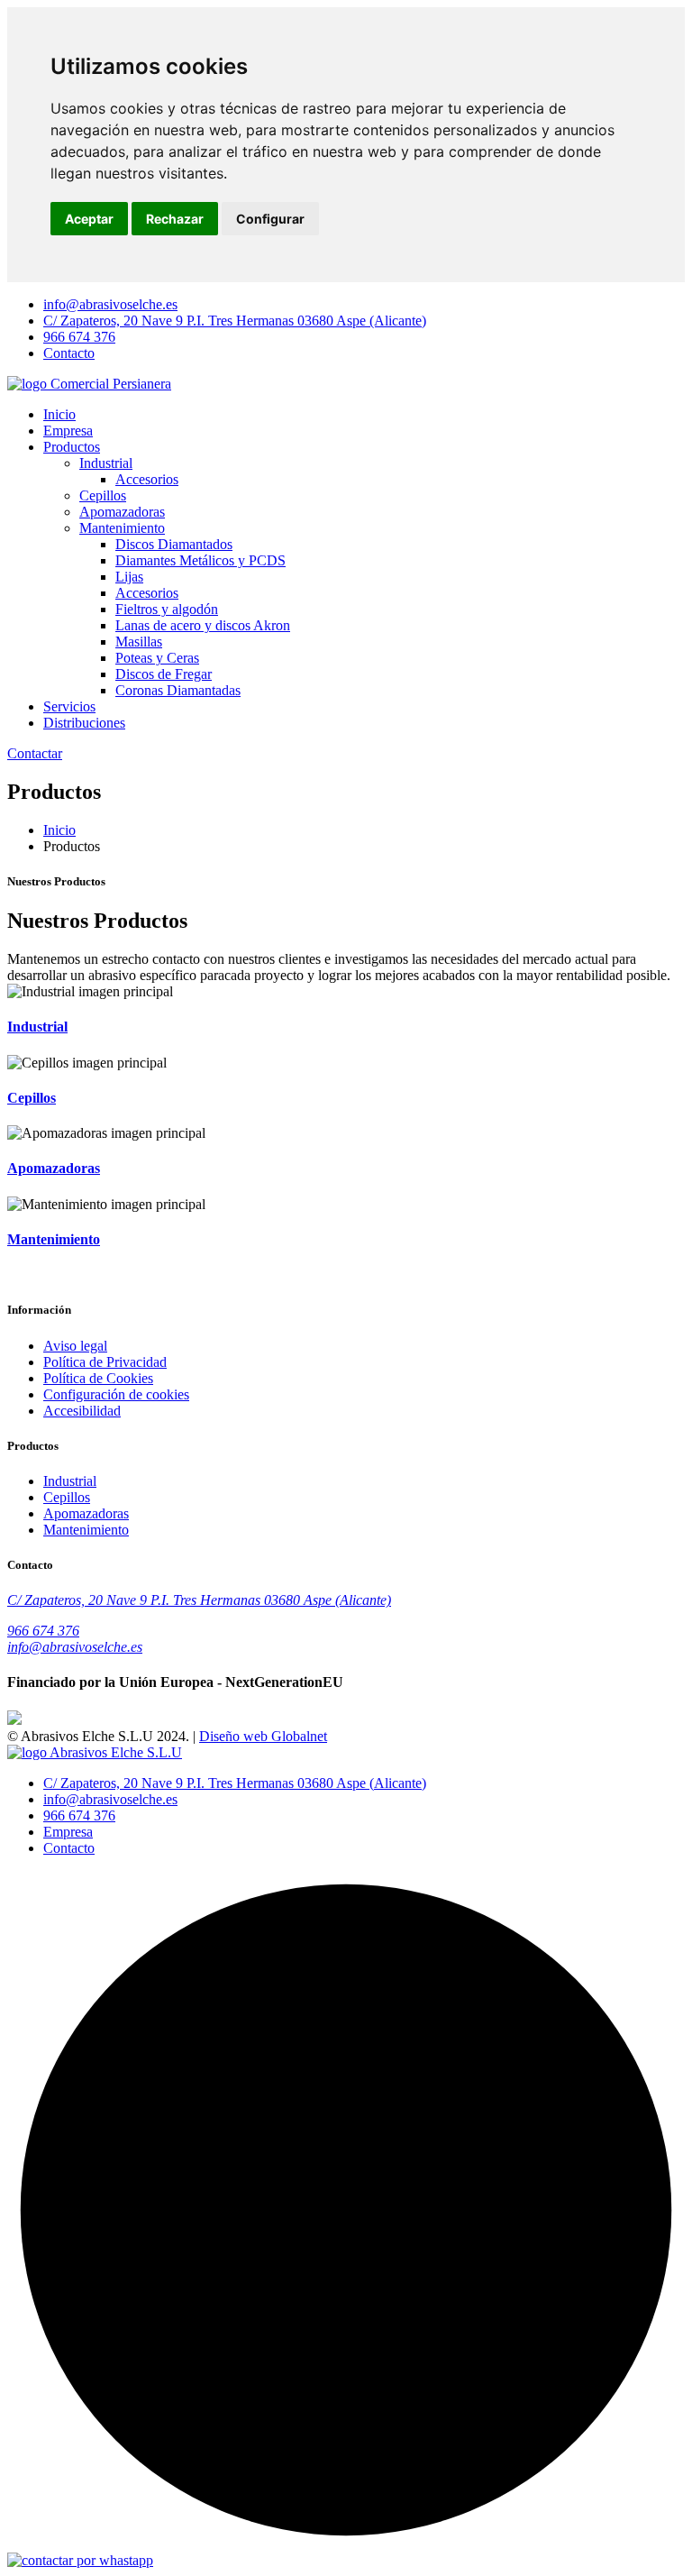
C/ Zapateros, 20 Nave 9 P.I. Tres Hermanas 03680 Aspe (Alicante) (235, 321)
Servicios (69, 706)
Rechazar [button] (175, 219)
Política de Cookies (98, 1378)
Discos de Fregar (164, 674)
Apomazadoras (122, 512)
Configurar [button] (270, 219)
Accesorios (147, 479)
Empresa (68, 431)
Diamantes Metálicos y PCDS (200, 560)
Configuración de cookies (116, 1394)
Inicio (59, 414)
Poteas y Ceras (157, 658)
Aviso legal (75, 1346)
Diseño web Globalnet (263, 1736)
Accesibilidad (82, 1411)
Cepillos (103, 495)
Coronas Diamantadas (178, 690)
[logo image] (95, 1752)
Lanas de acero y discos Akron (203, 625)
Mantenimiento (122, 528)
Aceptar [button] (89, 219)
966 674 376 (79, 337)
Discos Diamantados (174, 544)
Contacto (69, 353)
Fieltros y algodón (167, 609)
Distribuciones (84, 723)
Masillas (139, 642)
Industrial (106, 463)
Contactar (35, 753)
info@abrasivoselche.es (110, 304)
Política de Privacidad (105, 1362)
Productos (72, 447)
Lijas (129, 577)
